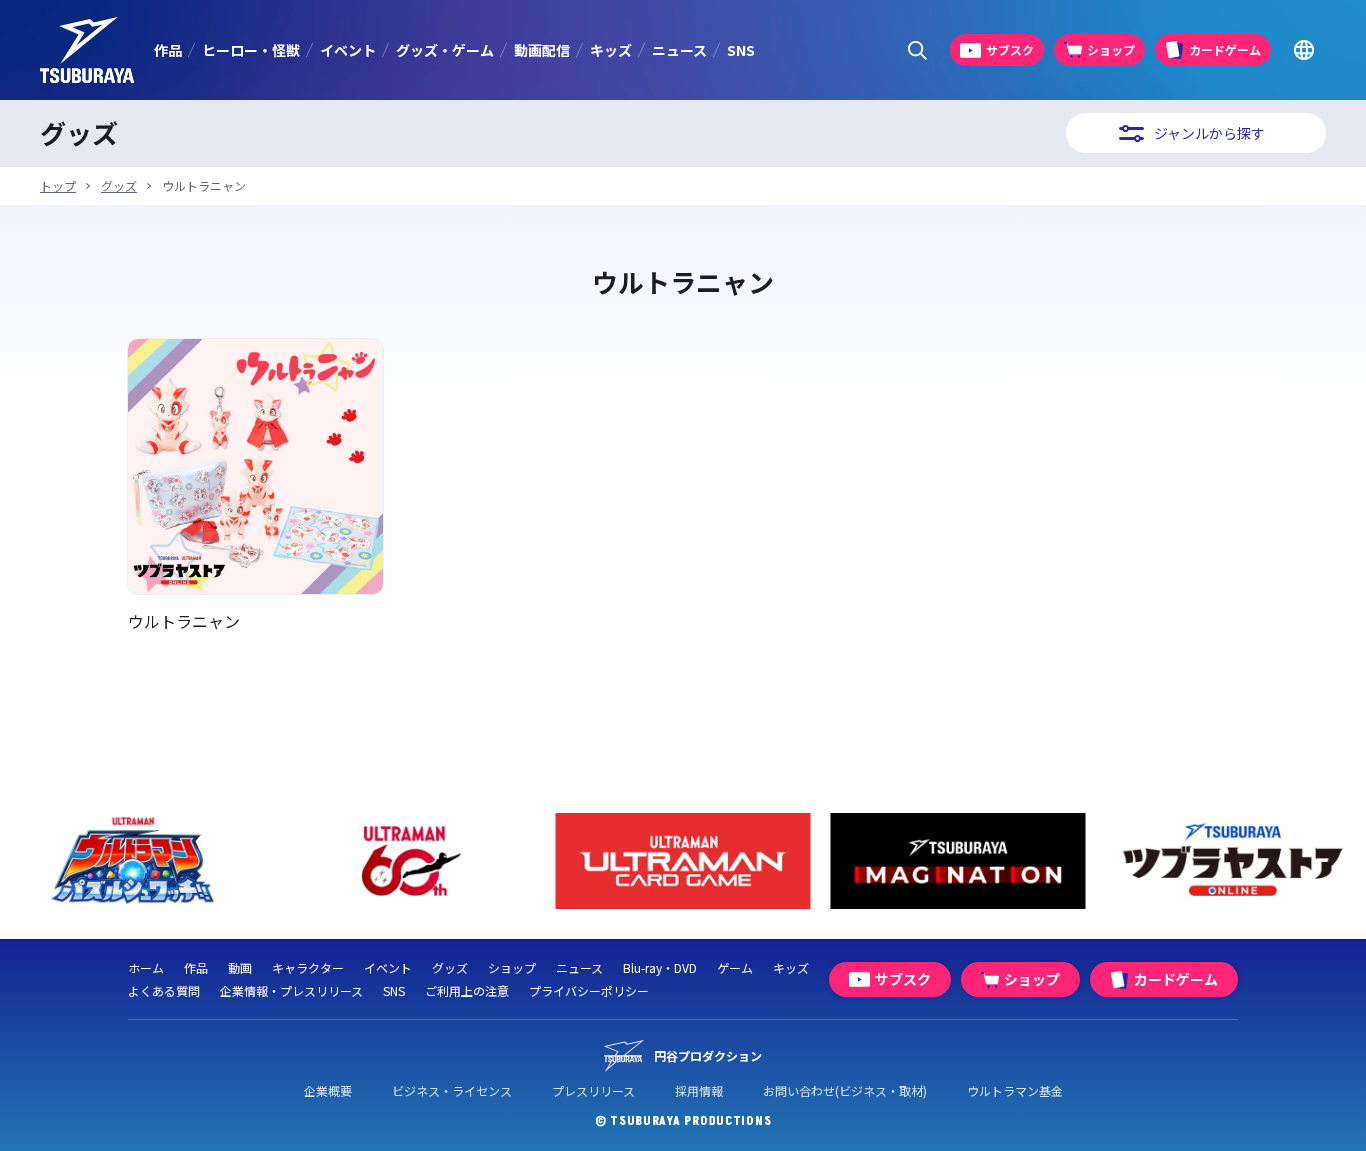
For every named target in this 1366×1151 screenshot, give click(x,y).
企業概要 (328, 1090)
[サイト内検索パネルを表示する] (917, 50)
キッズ (611, 50)
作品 (168, 50)
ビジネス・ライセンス (452, 1090)
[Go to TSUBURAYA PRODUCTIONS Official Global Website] (1303, 50)
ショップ (512, 967)
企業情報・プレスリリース (291, 990)
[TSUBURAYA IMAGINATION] (958, 861)
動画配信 (542, 50)
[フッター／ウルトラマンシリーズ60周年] (408, 861)
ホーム (146, 967)
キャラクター (308, 967)
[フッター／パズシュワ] (133, 861)
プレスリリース (593, 1090)
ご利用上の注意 (467, 990)
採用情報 (699, 1090)
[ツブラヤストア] (1233, 861)
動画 (240, 967)
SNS (741, 50)
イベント (348, 50)
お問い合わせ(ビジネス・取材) (845, 1090)
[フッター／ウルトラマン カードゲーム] (683, 861)
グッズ (119, 185)
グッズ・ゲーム (445, 50)
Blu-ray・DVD (660, 967)
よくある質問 (164, 990)
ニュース (679, 50)
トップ (58, 185)
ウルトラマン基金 (1015, 1090)
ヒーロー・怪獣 (251, 50)
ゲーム (735, 967)
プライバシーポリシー (589, 990)
